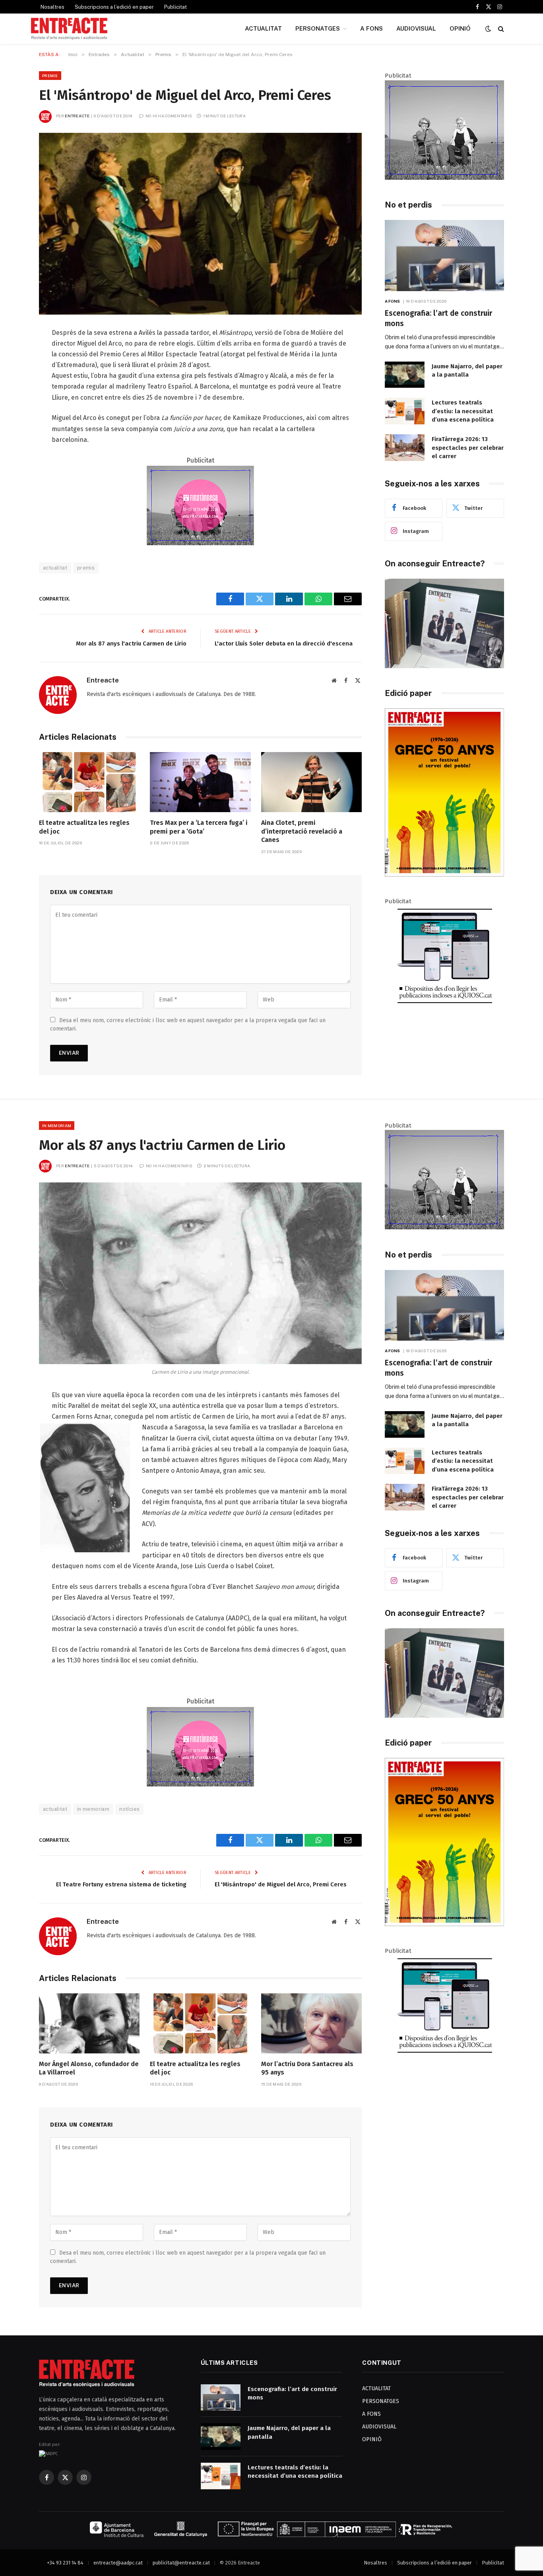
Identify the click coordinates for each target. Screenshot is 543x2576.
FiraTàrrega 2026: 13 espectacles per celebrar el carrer (468, 448)
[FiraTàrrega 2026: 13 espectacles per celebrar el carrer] (405, 448)
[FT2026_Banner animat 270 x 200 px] (200, 543)
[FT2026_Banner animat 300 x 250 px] (444, 178)
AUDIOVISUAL (416, 28)
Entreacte (77, 116)
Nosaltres (52, 7)
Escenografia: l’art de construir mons (438, 318)
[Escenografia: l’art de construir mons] (444, 256)
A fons (393, 301)
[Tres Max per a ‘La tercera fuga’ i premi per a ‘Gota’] (200, 782)
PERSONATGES (318, 28)
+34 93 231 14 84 (65, 2563)
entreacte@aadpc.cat (118, 2563)
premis (86, 568)
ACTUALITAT (263, 28)
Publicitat (176, 7)
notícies (129, 1809)
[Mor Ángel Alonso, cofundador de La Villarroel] (89, 2023)
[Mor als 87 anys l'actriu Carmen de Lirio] (200, 1273)
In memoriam (57, 1126)
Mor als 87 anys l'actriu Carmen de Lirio (131, 644)
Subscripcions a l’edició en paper (114, 7)
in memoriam (93, 1809)
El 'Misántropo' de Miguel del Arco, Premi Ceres (281, 1884)
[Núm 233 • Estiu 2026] (444, 875)
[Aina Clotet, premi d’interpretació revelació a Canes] (311, 782)
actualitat (55, 568)
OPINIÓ (460, 28)
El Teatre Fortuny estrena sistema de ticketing (121, 1884)
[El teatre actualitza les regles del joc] (89, 782)
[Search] (500, 29)
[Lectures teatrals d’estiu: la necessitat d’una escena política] (405, 411)
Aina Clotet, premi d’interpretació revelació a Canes (302, 831)
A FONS (371, 28)
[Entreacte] (69, 29)
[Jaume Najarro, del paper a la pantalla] (405, 375)
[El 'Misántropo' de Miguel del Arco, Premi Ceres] (200, 224)
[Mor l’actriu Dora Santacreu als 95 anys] (311, 2023)
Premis (50, 76)
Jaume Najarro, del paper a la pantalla (467, 370)
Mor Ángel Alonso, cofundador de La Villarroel (89, 2068)
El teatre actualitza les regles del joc (84, 827)
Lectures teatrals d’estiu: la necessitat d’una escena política (463, 411)
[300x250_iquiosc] (444, 1003)
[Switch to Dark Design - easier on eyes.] (488, 29)
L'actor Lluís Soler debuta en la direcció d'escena (284, 644)
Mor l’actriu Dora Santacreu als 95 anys (307, 2068)
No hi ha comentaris (169, 116)
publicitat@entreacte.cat (181, 2563)
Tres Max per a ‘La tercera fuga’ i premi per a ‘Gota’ (199, 827)
